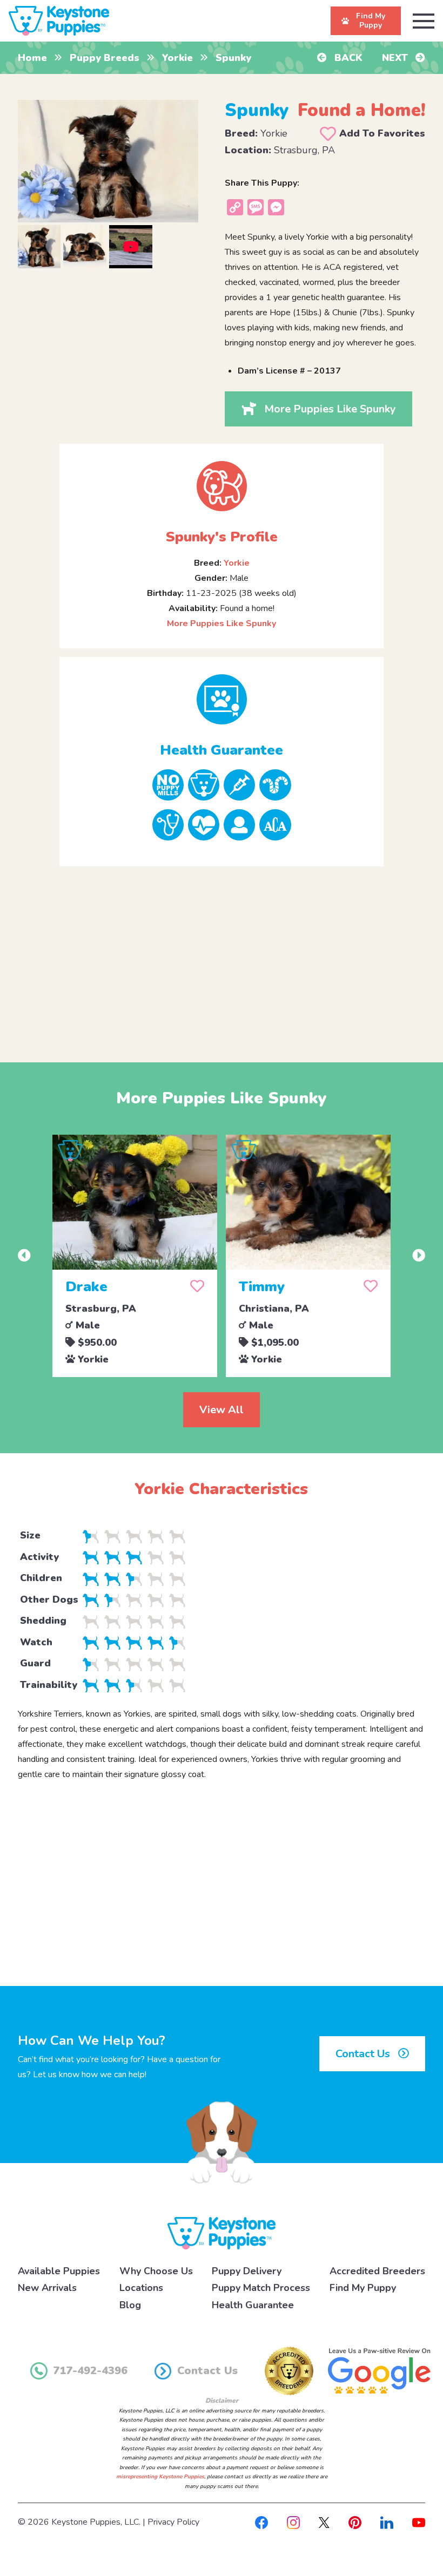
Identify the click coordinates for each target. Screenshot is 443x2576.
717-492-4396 (90, 2371)
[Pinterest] (355, 2522)
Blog (130, 2305)
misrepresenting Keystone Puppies (160, 2477)
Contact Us (364, 2054)
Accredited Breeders (377, 2271)
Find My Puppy (363, 2288)
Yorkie (177, 58)
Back (347, 58)
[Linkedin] (387, 2522)
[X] (324, 2522)
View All (222, 1410)
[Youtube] (419, 2522)
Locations (141, 2288)
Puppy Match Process (261, 2288)
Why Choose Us (156, 2271)
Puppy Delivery (247, 2271)
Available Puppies (59, 2271)
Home (32, 58)
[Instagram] (293, 2522)
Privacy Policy (173, 2522)
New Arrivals (47, 2288)
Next (396, 58)
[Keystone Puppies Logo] (222, 2233)
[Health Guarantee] (222, 699)
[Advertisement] (222, 955)
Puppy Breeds (105, 58)
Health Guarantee (253, 2305)
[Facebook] (261, 2522)
